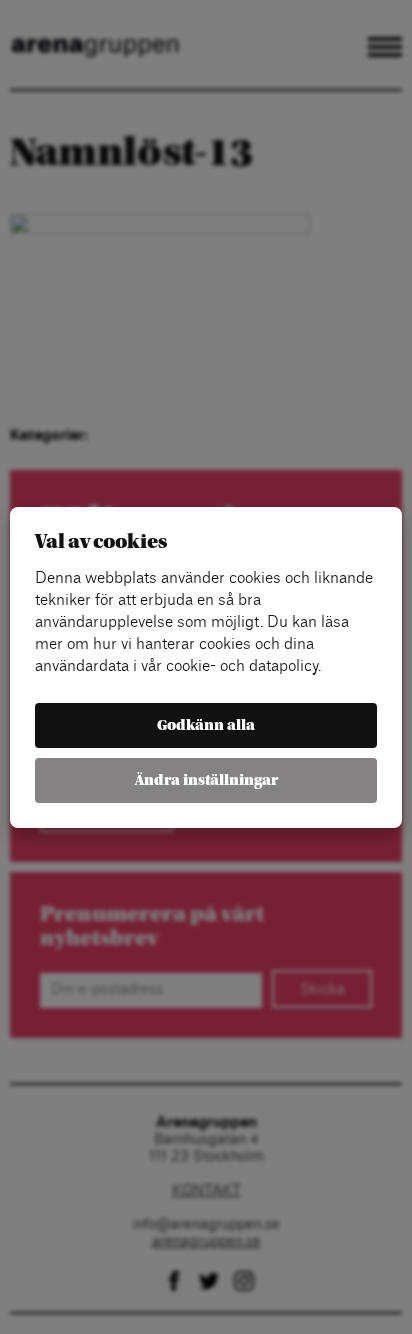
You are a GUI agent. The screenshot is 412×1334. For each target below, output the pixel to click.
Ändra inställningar (206, 780)
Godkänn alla (206, 725)
